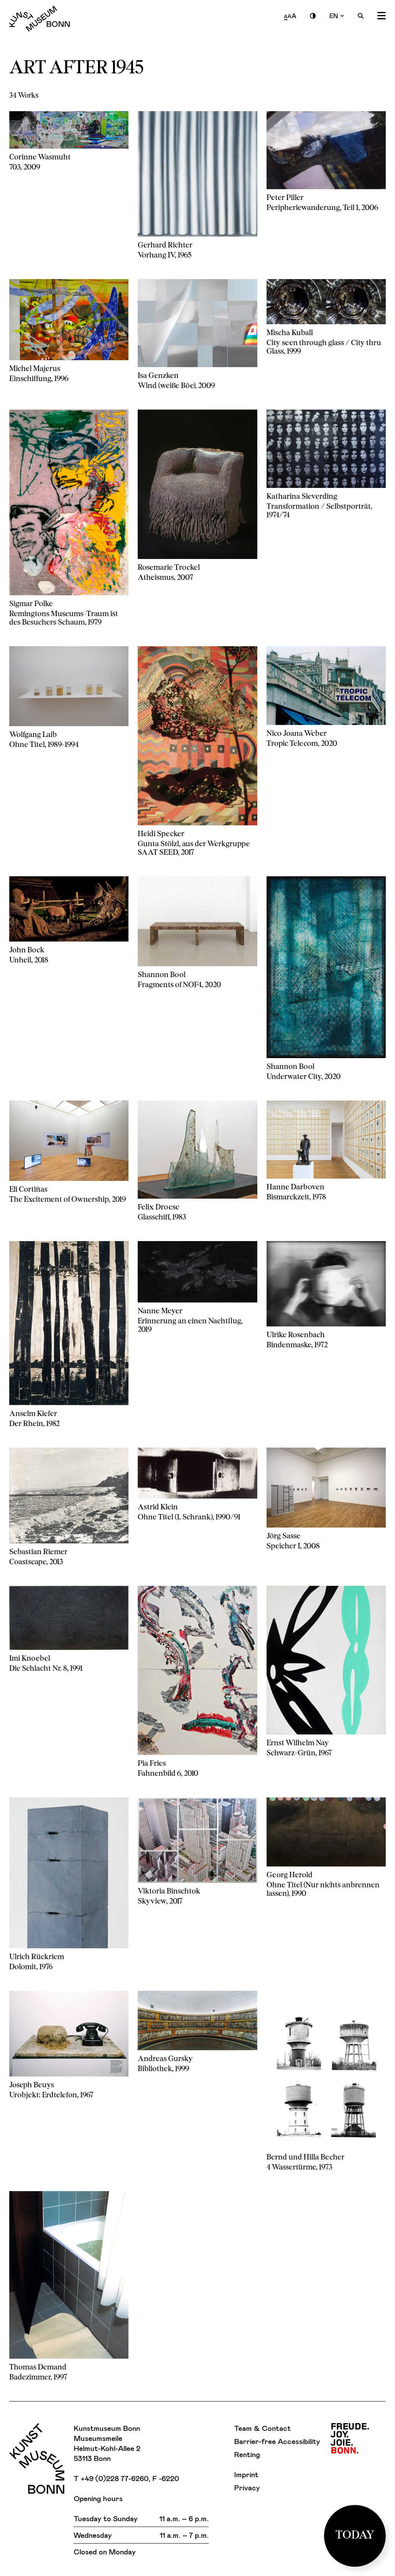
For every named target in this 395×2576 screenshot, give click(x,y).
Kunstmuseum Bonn (40, 19)
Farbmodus (313, 16)
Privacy (247, 2487)
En (334, 16)
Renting (247, 2454)
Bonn (350, 2438)
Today (355, 2536)
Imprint (246, 2474)
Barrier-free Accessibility (277, 2441)
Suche (361, 16)
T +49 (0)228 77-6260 (111, 2478)
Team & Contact (262, 2428)
